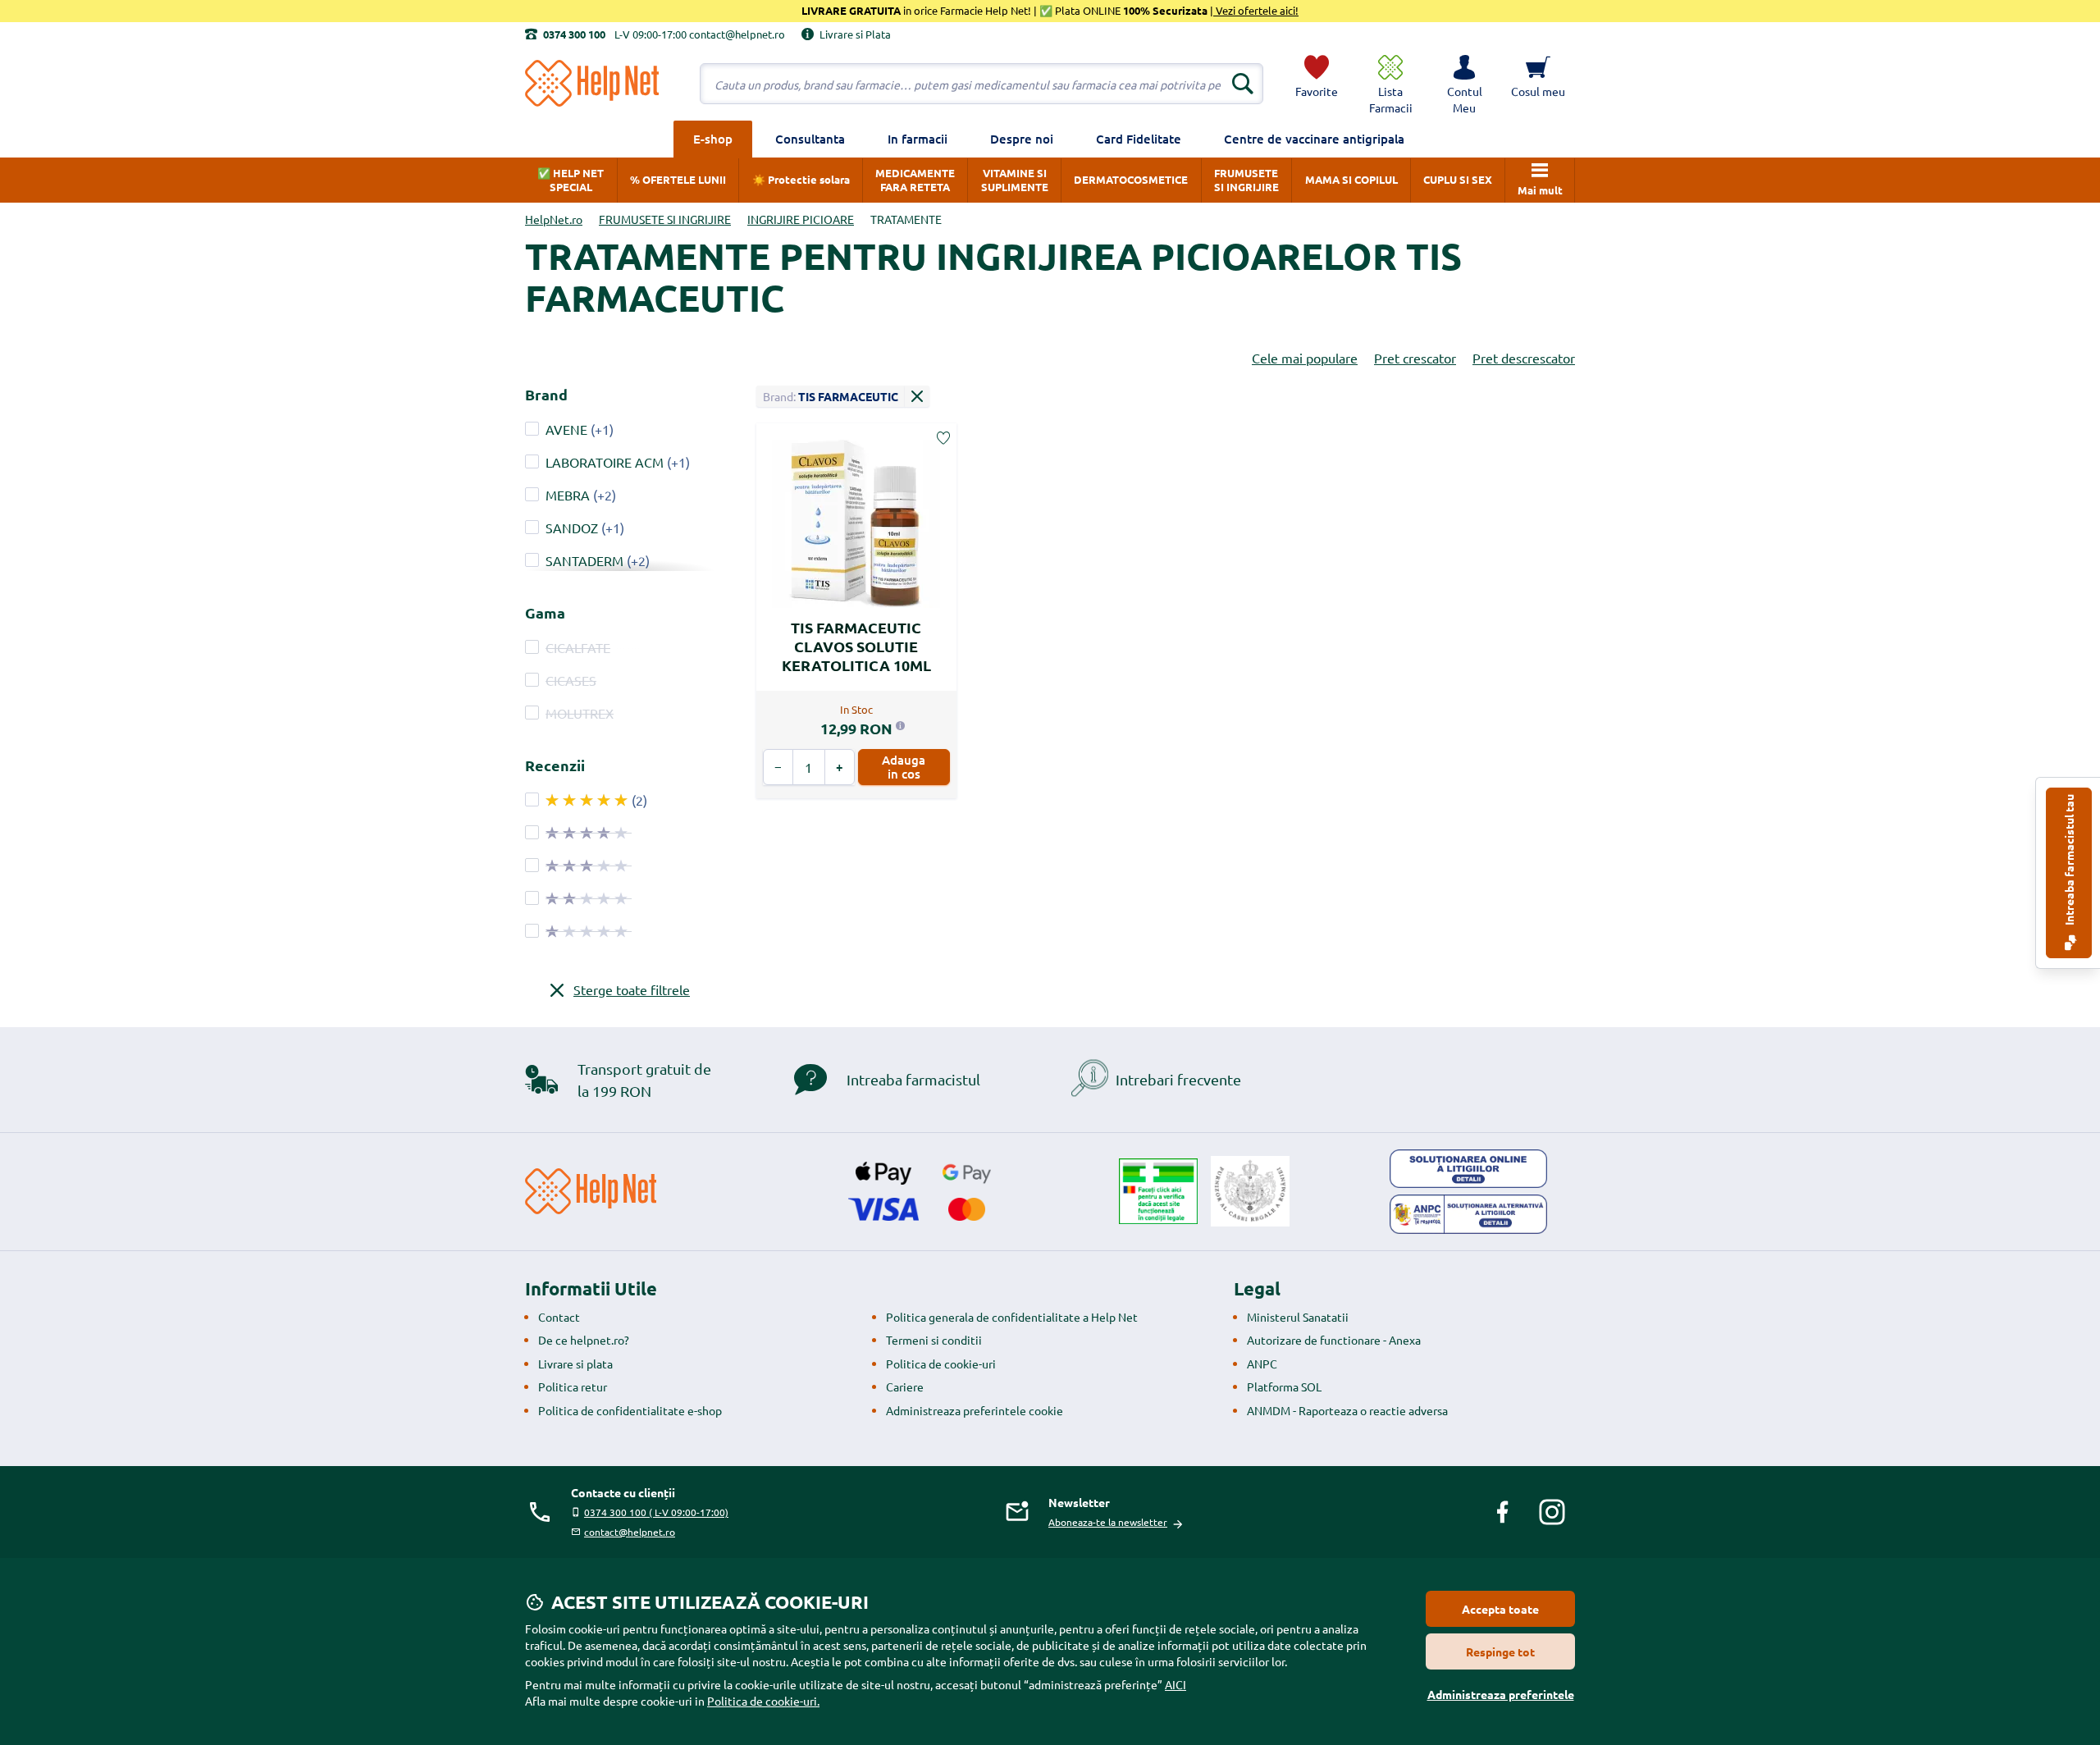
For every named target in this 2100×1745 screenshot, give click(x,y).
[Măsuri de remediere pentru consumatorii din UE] (1468, 1169)
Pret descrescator (1524, 358)
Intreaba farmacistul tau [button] (2069, 861)
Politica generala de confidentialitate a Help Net (1012, 1317)
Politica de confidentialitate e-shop (630, 1410)
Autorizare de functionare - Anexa (1334, 1340)
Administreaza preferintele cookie (975, 1410)
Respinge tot (1500, 1651)
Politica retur (573, 1386)
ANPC (1262, 1364)
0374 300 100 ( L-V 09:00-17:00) (656, 1512)
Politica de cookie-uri (941, 1364)
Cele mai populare (1305, 358)
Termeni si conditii (934, 1340)
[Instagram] (1552, 1512)
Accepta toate (1500, 1609)
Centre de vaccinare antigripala (1314, 139)
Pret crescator (1415, 358)
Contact (559, 1317)
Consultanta (810, 139)
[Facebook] (1503, 1512)
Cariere (905, 1386)
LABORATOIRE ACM (605, 462)
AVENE (566, 429)
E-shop (713, 139)
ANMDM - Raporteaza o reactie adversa (1347, 1410)
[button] (1464, 84)
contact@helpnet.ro (630, 1532)
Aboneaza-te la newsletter (1108, 1522)
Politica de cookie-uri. (763, 1701)
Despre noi (1022, 139)
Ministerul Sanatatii (1298, 1317)
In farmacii (918, 139)
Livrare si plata (575, 1364)
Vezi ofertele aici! (1256, 10)
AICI (1176, 1684)
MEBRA (568, 495)
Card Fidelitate (1139, 139)
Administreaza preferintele (1501, 1694)
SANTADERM (584, 560)
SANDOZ (572, 528)
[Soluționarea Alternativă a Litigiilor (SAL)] (1468, 1214)
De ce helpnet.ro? (584, 1340)
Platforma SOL (1284, 1386)
